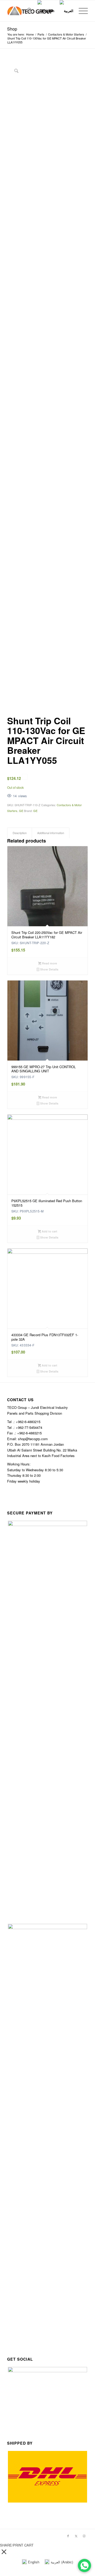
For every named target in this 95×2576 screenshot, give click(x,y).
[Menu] (81, 11)
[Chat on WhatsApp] (84, 2565)
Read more (49, 963)
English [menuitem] (34, 2562)
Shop (12, 29)
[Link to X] (76, 2536)
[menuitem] (27, 11)
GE (21, 811)
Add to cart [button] (49, 1231)
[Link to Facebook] (68, 2536)
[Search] (27, 11)
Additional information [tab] (51, 833)
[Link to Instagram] (84, 2536)
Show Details (49, 969)
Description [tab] (20, 833)
